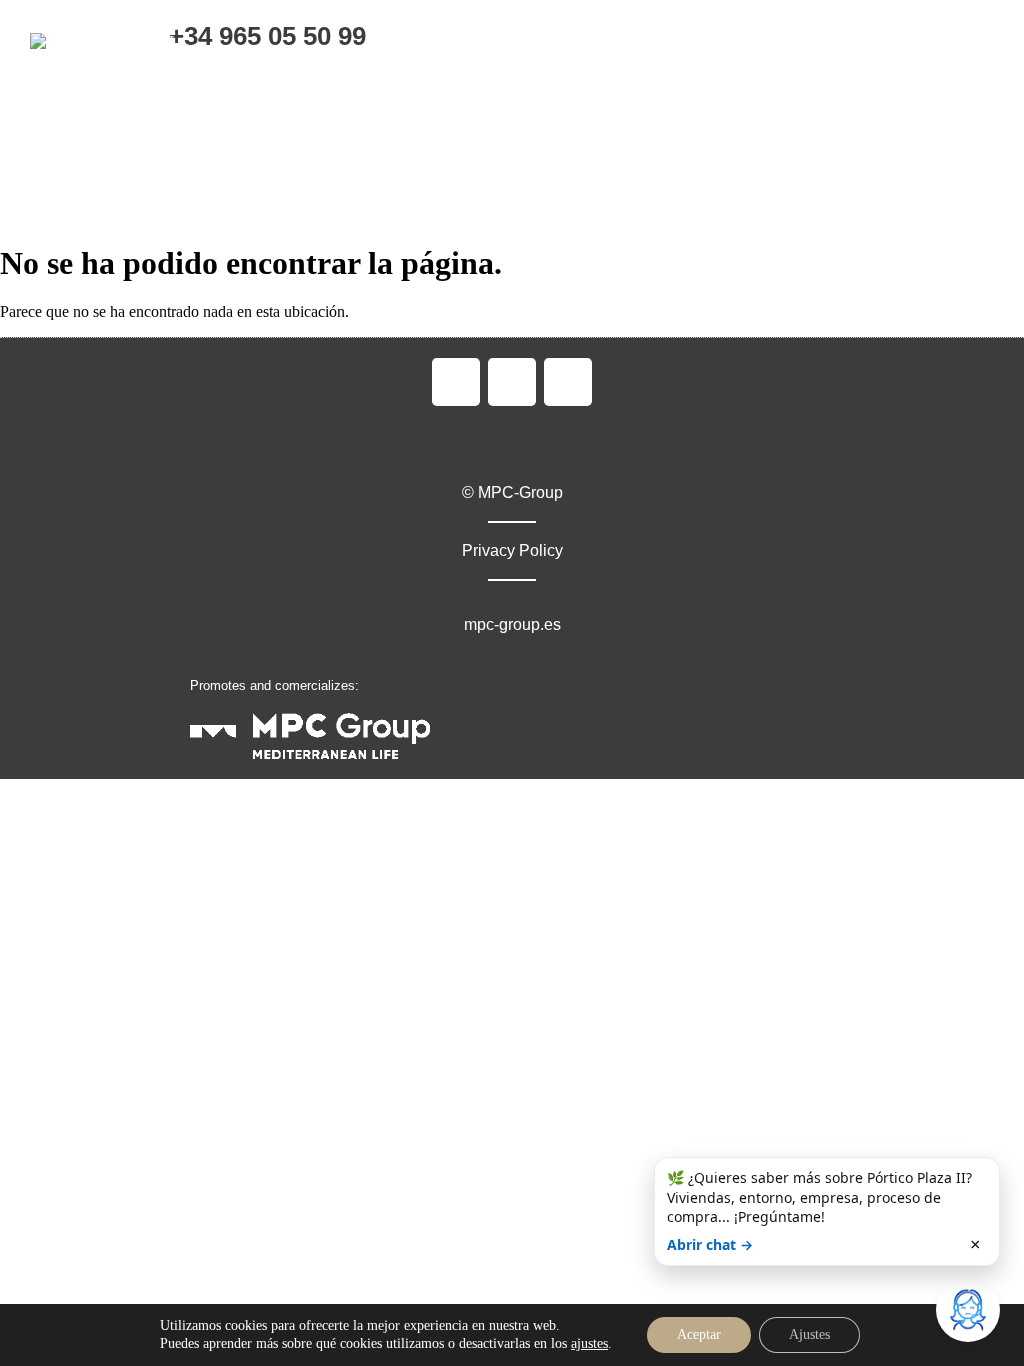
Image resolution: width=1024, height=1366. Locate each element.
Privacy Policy (512, 550)
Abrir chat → (710, 1244)
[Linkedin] (568, 382)
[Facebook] (456, 382)
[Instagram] (512, 382)
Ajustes (809, 1334)
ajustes (589, 1343)
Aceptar (699, 1334)
